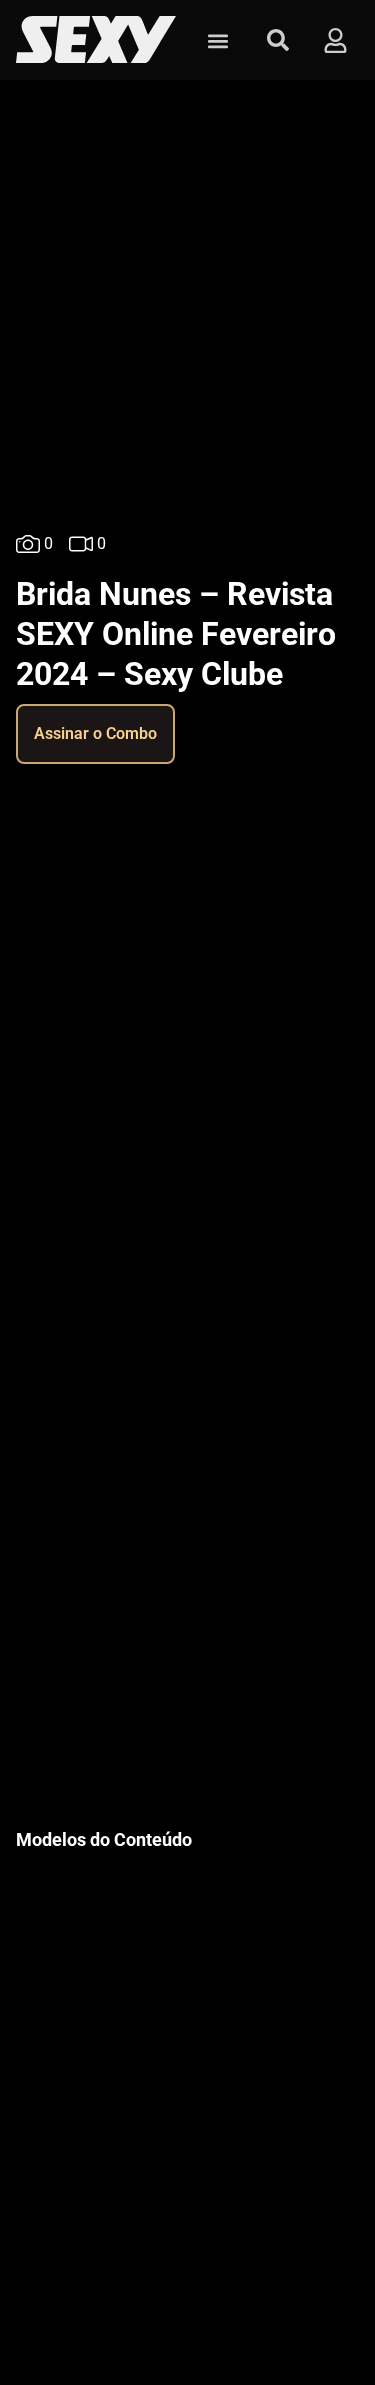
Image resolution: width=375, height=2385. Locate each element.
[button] (217, 40)
